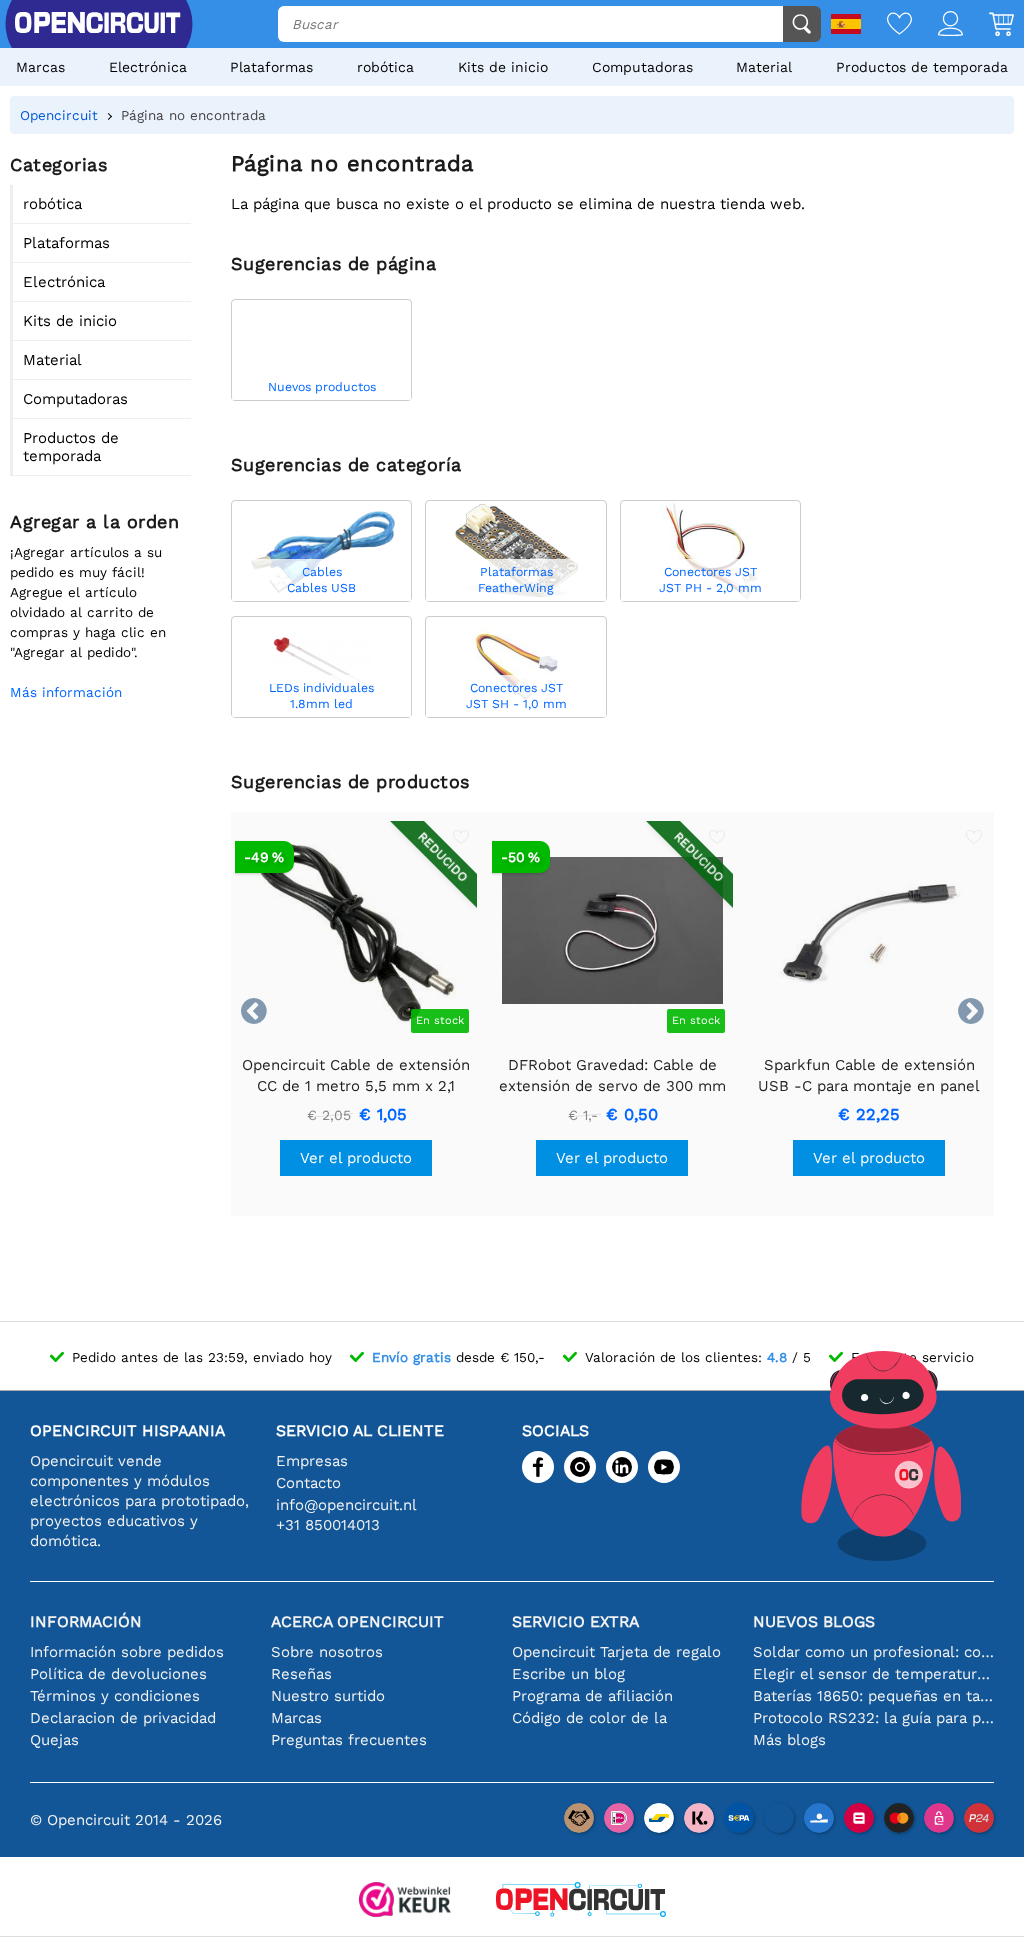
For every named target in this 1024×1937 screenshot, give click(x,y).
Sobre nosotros (327, 1652)
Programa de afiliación (592, 1696)
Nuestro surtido (328, 1696)
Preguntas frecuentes (349, 1740)
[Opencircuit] (581, 1901)
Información (86, 1621)
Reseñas (301, 1674)
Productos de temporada (922, 67)
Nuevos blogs (814, 1621)
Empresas (312, 1461)
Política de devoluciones (118, 1674)
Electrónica (148, 67)
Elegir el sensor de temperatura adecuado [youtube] (873, 1674)
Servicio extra (575, 1621)
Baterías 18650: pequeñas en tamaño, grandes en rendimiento (873, 1696)
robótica (385, 67)
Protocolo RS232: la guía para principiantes (873, 1718)
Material (764, 67)
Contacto (308, 1483)
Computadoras (642, 67)
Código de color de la (589, 1718)
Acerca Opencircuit (357, 1621)
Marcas (40, 67)
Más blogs (789, 1740)
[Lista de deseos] (886, 25)
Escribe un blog (568, 1674)
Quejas (54, 1740)
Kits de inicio (503, 67)
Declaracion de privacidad (123, 1718)
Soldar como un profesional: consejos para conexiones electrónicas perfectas (873, 1652)
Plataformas (271, 67)
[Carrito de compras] (988, 25)
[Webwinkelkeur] (405, 1901)
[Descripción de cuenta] (937, 25)
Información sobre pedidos (127, 1652)
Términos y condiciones (115, 1696)
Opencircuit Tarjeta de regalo (616, 1652)
